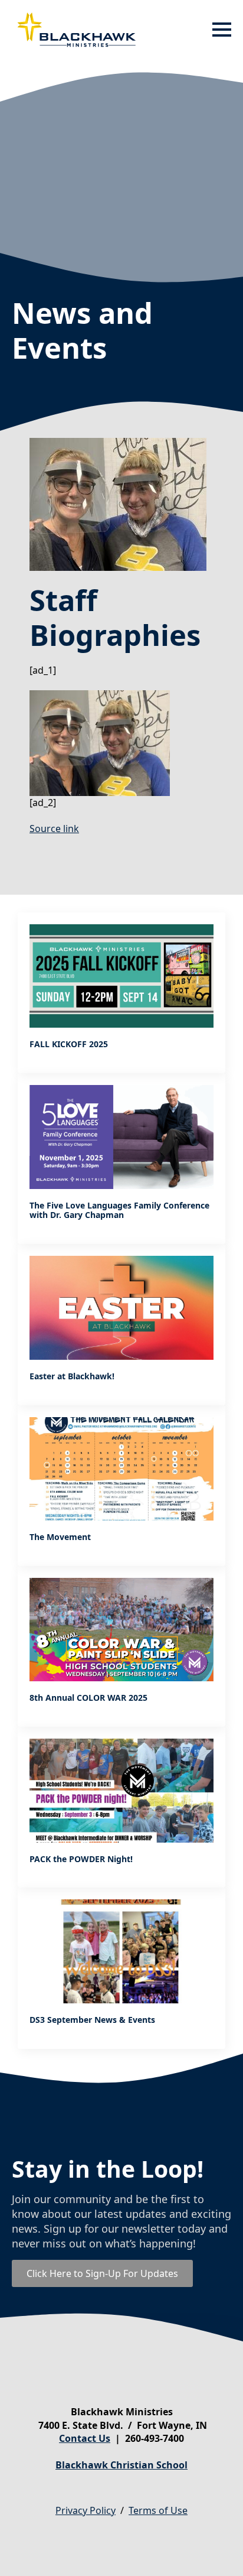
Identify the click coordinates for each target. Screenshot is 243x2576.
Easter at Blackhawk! (72, 1377)
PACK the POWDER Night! (81, 1859)
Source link (54, 829)
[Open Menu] (222, 30)
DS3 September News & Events (92, 2020)
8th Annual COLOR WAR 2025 (88, 1698)
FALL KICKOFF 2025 (69, 1045)
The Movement (60, 1537)
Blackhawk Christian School (121, 2465)
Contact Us (85, 2438)
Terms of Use (158, 2510)
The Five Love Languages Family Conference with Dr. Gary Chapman (119, 1211)
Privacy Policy (86, 2510)
